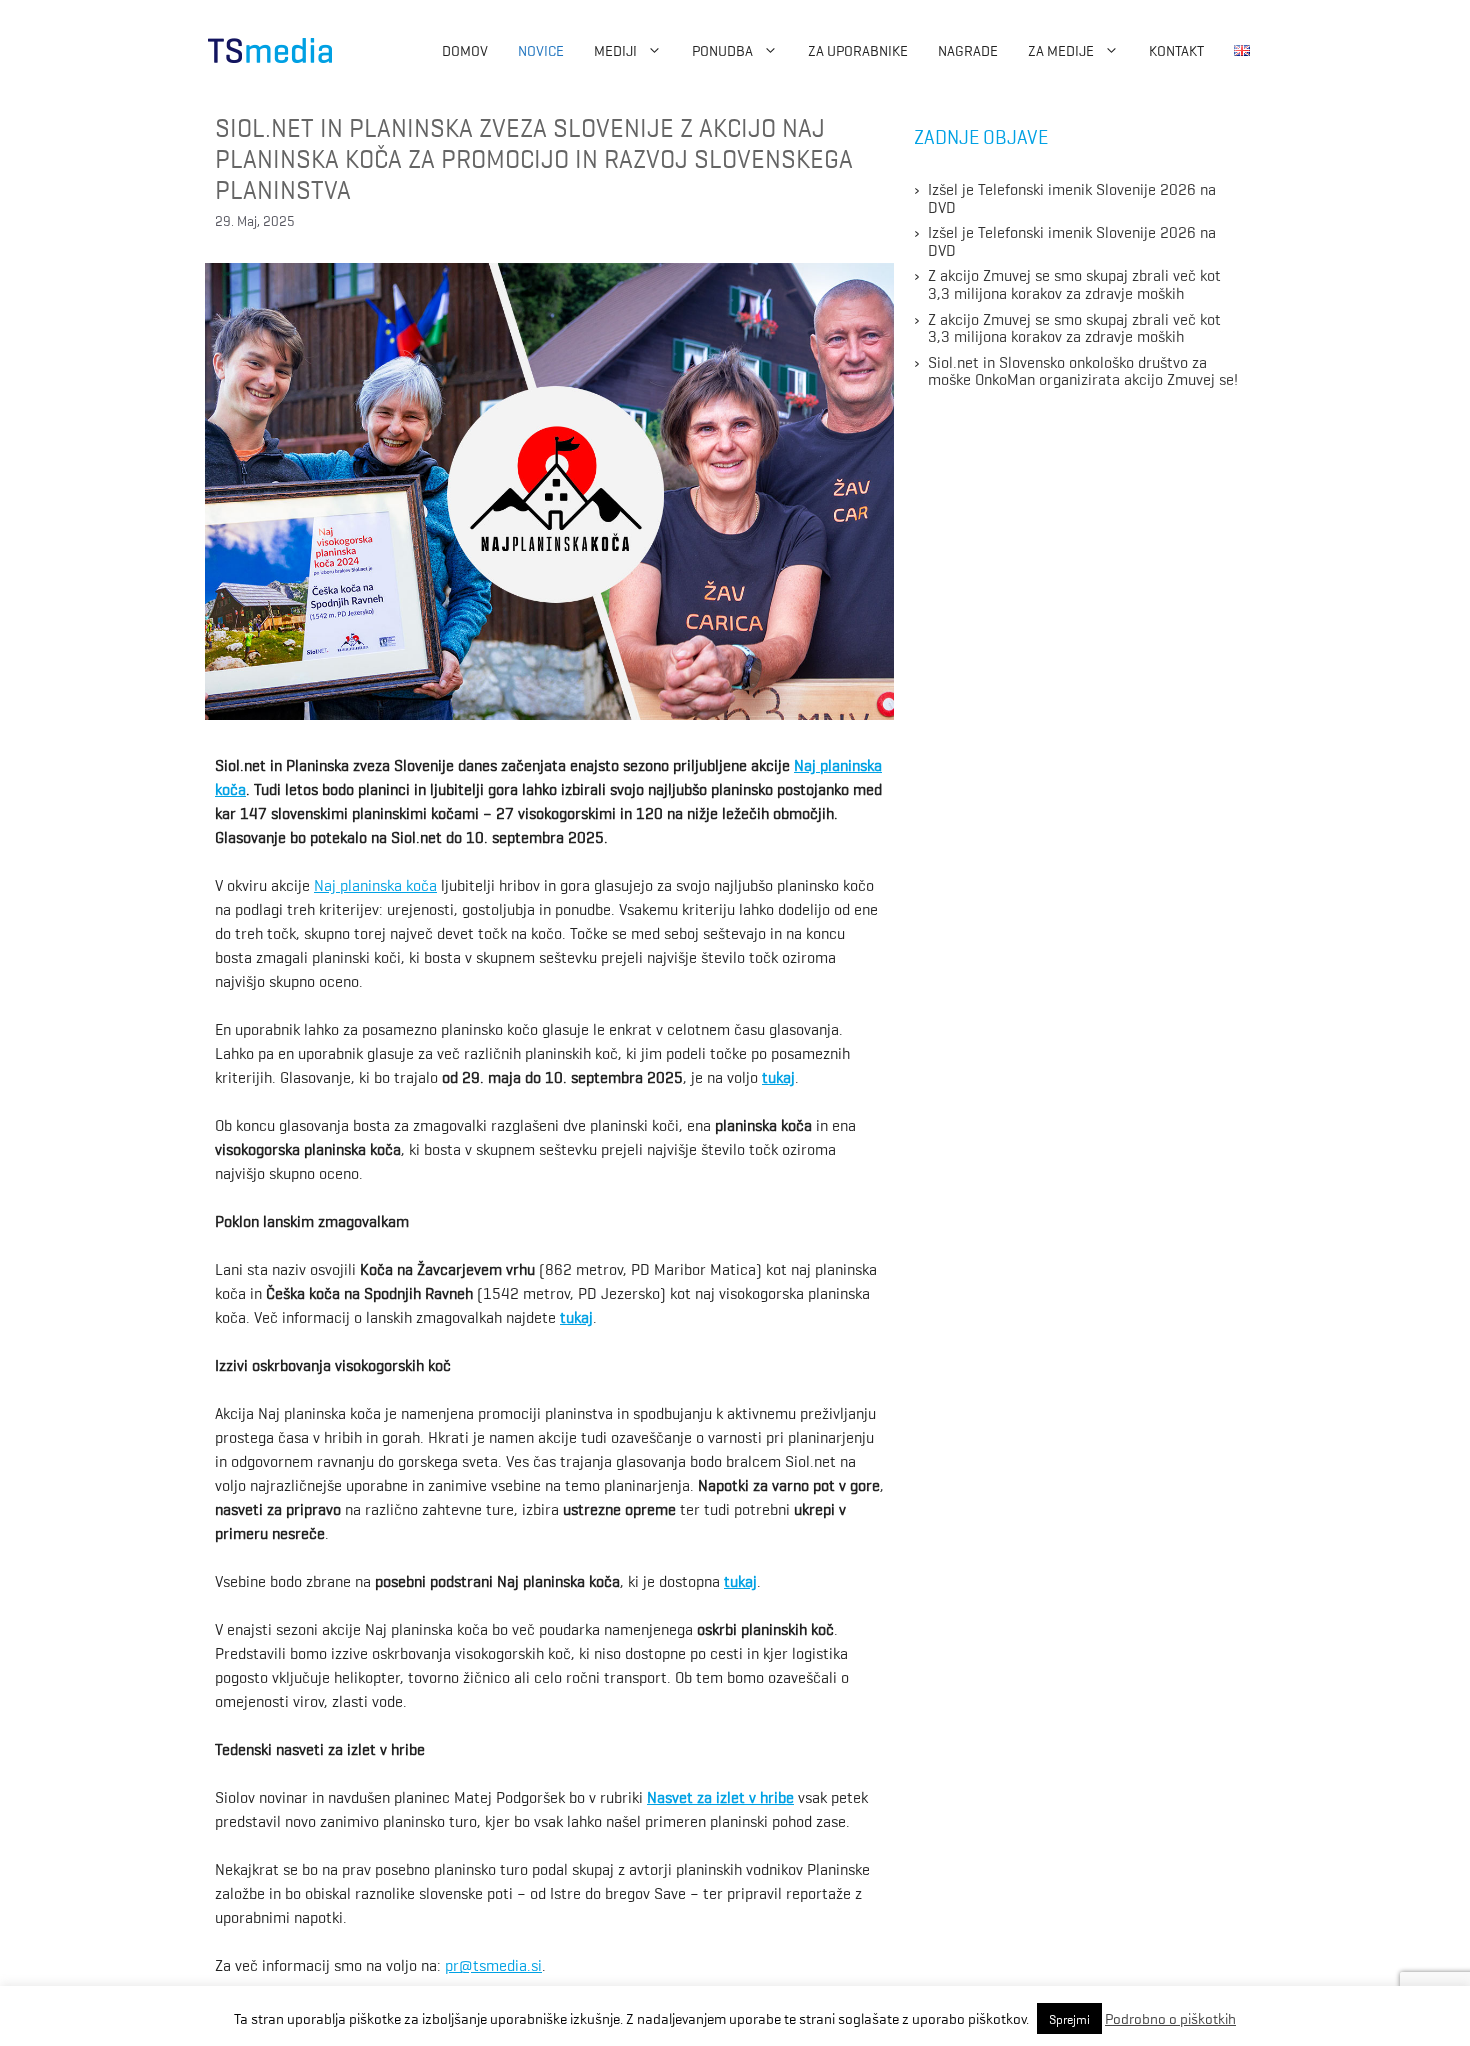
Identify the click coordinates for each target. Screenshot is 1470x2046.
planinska (851, 764)
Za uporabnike (858, 50)
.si (534, 1964)
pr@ (459, 1964)
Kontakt (1176, 50)
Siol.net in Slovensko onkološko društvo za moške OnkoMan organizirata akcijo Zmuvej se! (1083, 370)
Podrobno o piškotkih (1170, 2018)
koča (421, 884)
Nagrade (968, 50)
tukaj (778, 1076)
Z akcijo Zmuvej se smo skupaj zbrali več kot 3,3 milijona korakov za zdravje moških (1074, 283)
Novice (541, 50)
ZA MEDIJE (1061, 50)
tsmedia (500, 1964)
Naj (327, 884)
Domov (465, 50)
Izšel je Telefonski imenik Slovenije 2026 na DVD (1072, 197)
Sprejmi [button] (1069, 2018)
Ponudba (722, 50)
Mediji (615, 50)
